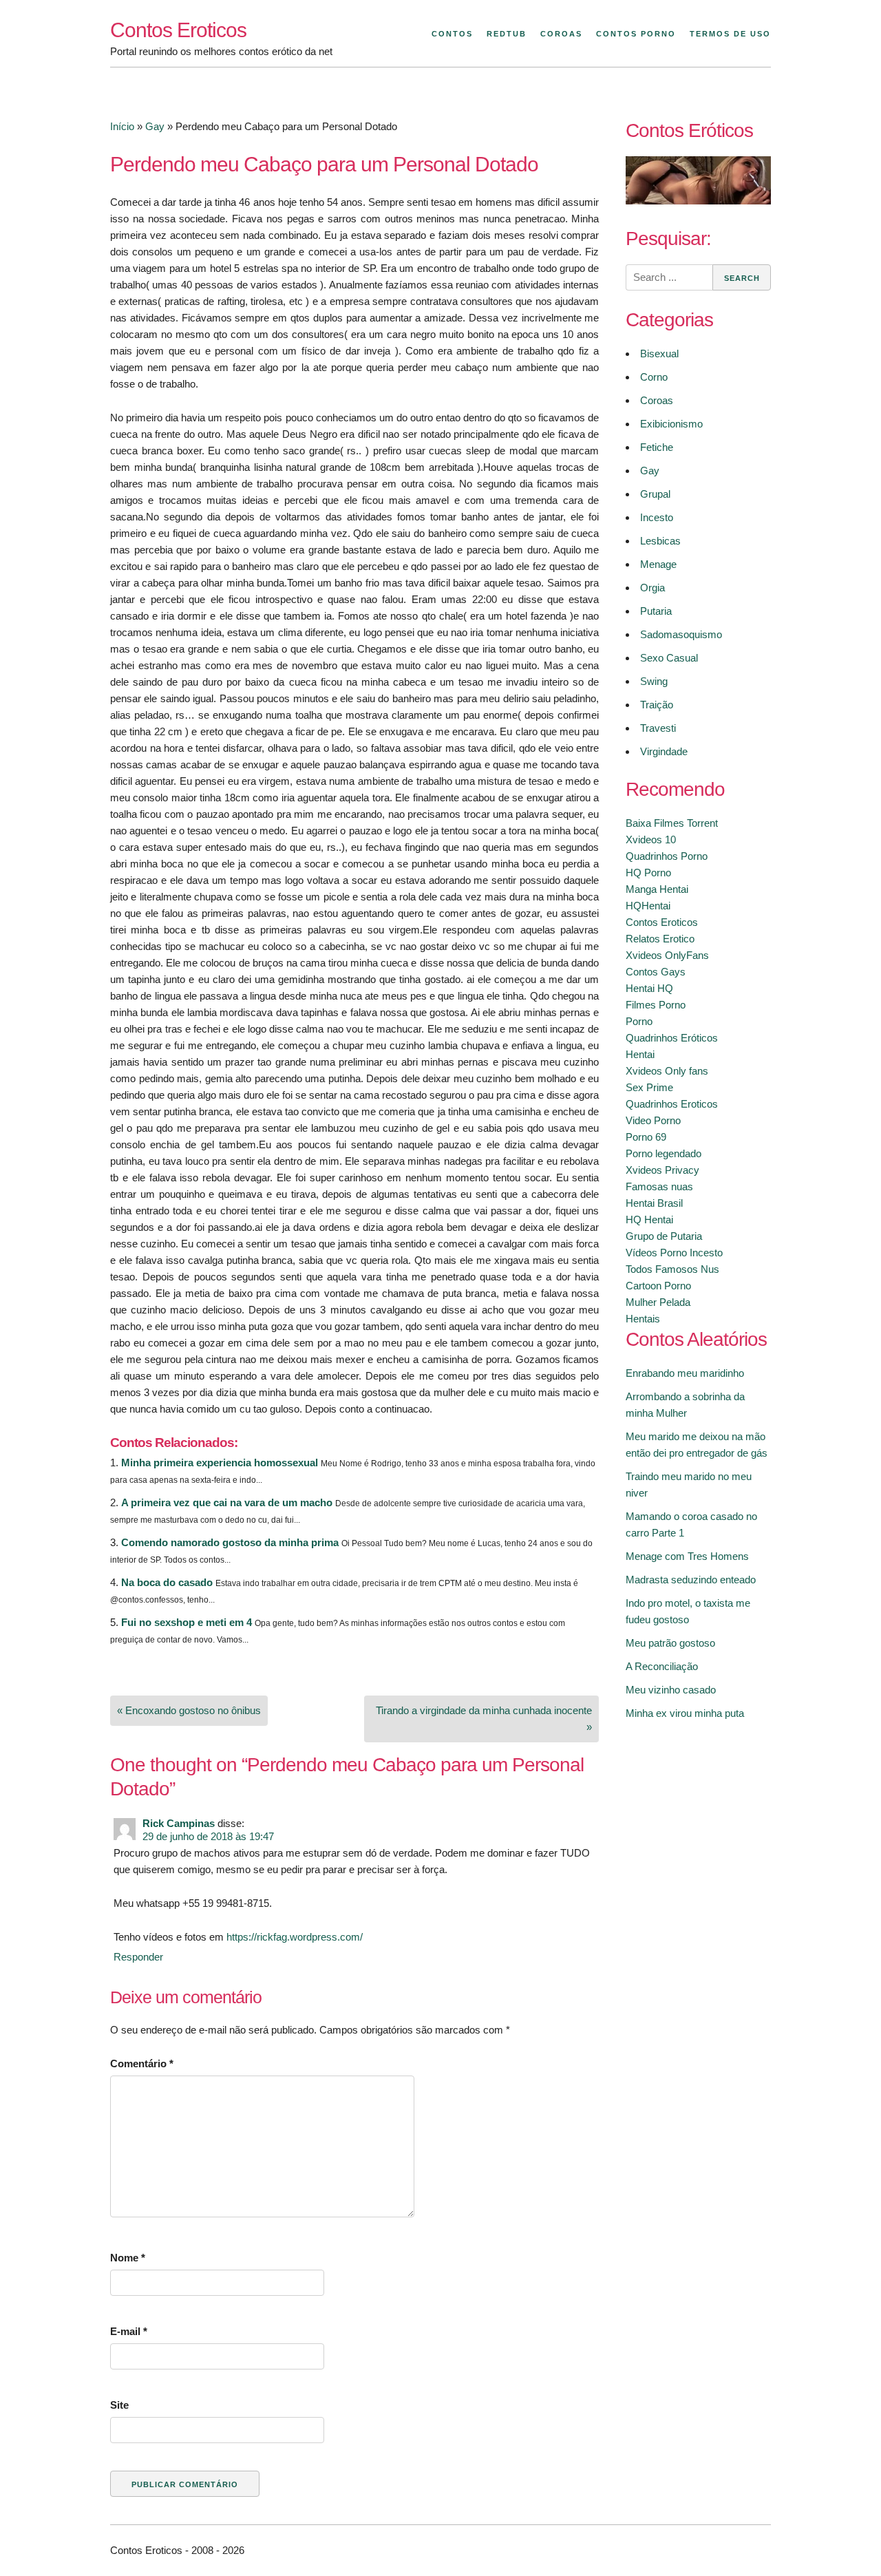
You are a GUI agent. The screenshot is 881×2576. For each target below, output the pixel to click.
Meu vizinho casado (671, 1690)
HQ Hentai (649, 1220)
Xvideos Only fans (667, 1071)
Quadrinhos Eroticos (672, 1104)
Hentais (643, 1319)
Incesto (657, 517)
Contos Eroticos (178, 30)
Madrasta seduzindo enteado (691, 1580)
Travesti (658, 728)
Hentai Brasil (654, 1203)
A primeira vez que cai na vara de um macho (227, 1502)
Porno (639, 1021)
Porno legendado (664, 1153)
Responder (138, 1957)
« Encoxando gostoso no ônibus (189, 1710)
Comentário (142, 2063)
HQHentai (648, 906)
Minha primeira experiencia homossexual (220, 1463)
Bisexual (659, 353)
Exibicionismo (671, 424)
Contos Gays (656, 972)
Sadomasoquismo (681, 634)
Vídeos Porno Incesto (674, 1253)
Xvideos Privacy (662, 1170)
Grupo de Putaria (664, 1236)
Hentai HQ (649, 988)
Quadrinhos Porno (667, 856)
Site (119, 2405)
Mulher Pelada (658, 1302)
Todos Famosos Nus (672, 1269)
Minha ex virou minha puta (685, 1713)
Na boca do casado (167, 1582)
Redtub (507, 34)
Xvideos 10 (651, 840)
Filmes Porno (656, 1005)
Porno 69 (646, 1137)
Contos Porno (636, 34)
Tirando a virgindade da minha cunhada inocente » (484, 1719)
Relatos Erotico (660, 939)
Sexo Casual (669, 658)
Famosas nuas (659, 1186)
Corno (654, 377)
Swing (654, 681)
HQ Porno (648, 873)
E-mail (129, 2331)
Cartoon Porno (658, 1286)
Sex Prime (649, 1087)
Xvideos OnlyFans (667, 955)
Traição (657, 705)
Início (122, 126)
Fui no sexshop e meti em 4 (187, 1622)
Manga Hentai (657, 889)
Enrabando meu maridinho (685, 1373)
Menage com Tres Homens (687, 1556)
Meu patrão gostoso (670, 1643)
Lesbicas (660, 541)
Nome (128, 2258)
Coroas (561, 34)
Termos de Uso (730, 34)
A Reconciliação (662, 1666)
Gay (155, 126)
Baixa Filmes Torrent (672, 823)
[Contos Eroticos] (698, 201)
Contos (452, 34)
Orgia (652, 588)
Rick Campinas (179, 1823)
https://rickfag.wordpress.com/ (295, 1937)
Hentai (640, 1054)
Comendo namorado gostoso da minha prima (230, 1542)
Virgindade (664, 751)
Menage (658, 564)
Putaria (656, 611)
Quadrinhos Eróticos (672, 1038)
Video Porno (653, 1120)
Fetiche (657, 447)
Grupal (655, 494)
